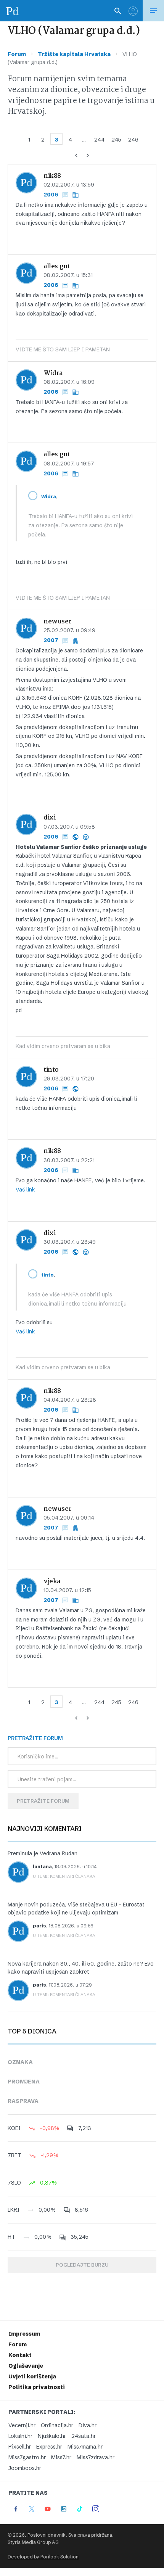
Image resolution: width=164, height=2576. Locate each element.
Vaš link (25, 1190)
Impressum (24, 2334)
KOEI (14, 2128)
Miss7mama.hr (85, 2447)
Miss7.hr (61, 2457)
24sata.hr (84, 2436)
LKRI (14, 2210)
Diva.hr (88, 2425)
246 (133, 140)
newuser (57, 622)
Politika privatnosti (37, 2387)
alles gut (57, 266)
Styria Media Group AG (33, 2542)
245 (116, 140)
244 (99, 140)
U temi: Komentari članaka (64, 1876)
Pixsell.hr (20, 2447)
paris (39, 1926)
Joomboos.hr (25, 2468)
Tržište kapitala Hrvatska (74, 54)
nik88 (52, 176)
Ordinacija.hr (57, 2425)
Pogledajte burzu (82, 2265)
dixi (49, 818)
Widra (53, 373)
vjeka (52, 1582)
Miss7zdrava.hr (96, 2457)
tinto (51, 1070)
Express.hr (49, 2447)
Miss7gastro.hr (27, 2457)
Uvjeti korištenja (32, 2376)
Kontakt (20, 2355)
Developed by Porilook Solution (43, 2557)
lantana (42, 1867)
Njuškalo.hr (52, 2436)
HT (11, 2237)
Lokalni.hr (20, 2436)
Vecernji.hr (22, 2425)
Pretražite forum (43, 1801)
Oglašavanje (26, 2366)
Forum (17, 54)
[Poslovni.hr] (13, 11)
